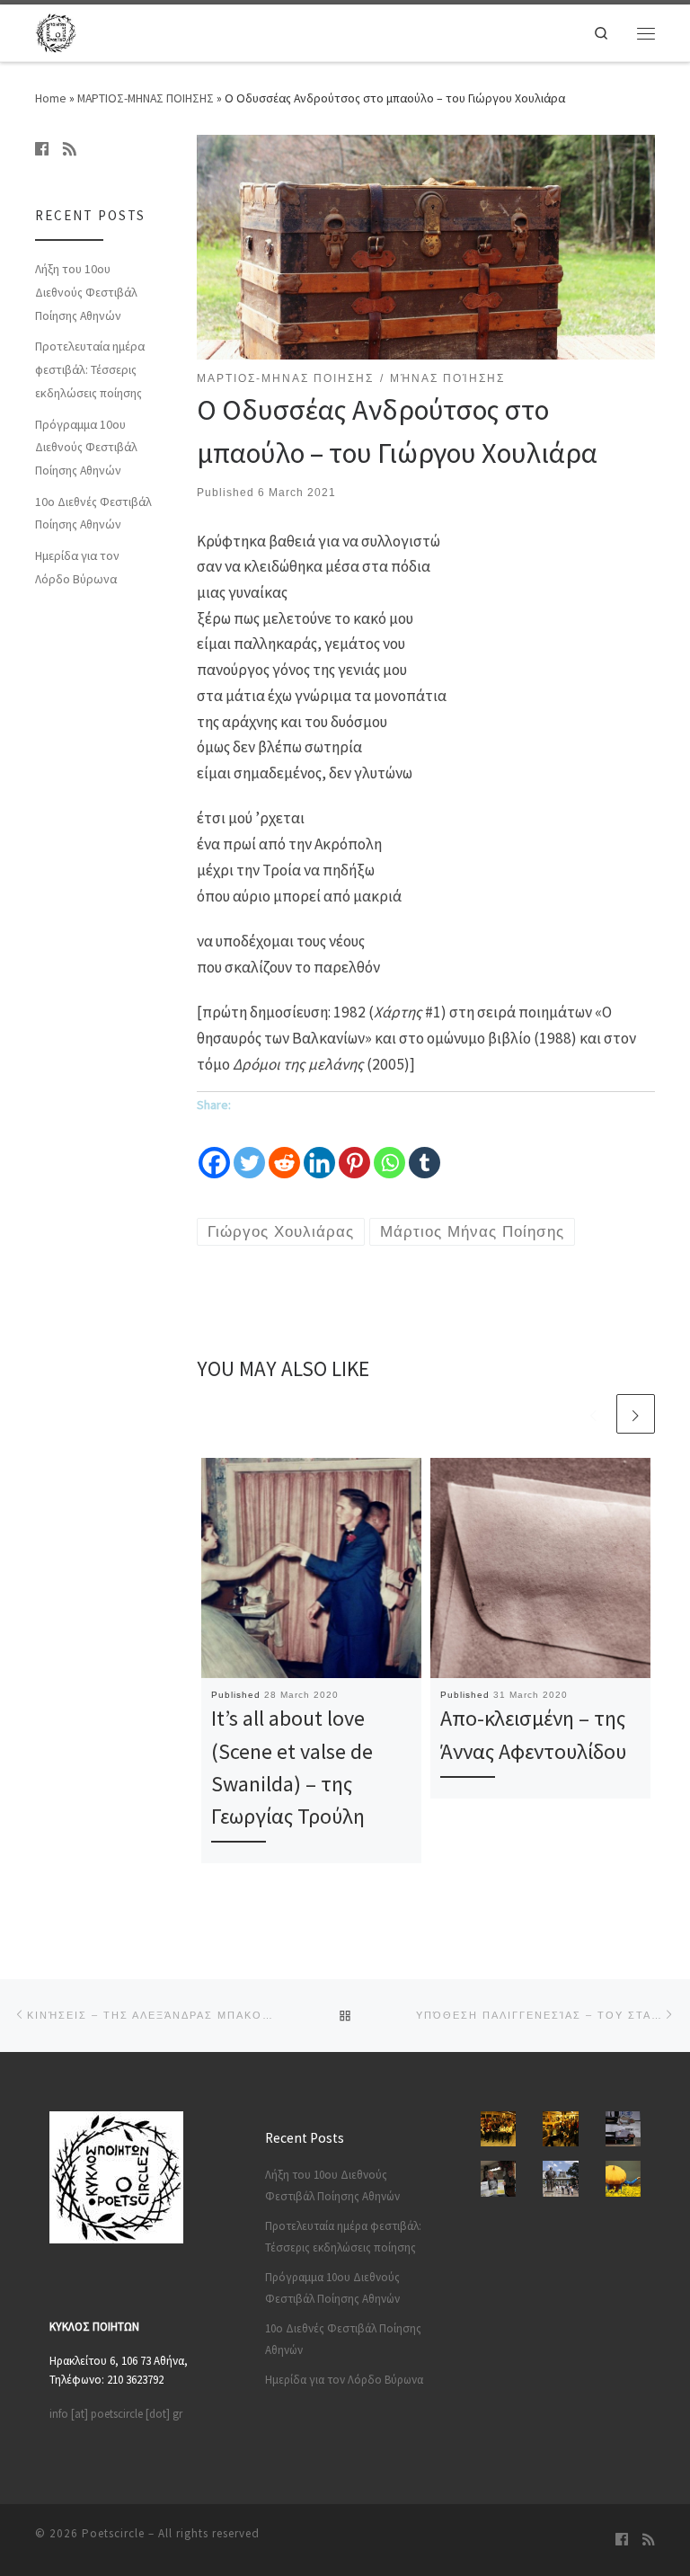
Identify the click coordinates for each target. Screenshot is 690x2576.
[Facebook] (214, 1150)
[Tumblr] (425, 1150)
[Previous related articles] (593, 1413)
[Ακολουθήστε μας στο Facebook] (42, 149)
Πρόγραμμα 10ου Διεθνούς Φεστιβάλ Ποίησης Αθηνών (86, 448)
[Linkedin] (319, 1150)
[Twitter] (249, 1150)
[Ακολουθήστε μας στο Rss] (70, 149)
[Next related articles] (636, 1413)
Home (51, 98)
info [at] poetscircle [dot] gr (116, 2414)
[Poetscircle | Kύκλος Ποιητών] (56, 31)
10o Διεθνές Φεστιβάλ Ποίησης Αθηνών (93, 513)
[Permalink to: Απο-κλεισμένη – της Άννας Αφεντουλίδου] (540, 1568)
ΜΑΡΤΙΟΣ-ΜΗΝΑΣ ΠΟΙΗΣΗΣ (146, 98)
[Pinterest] (354, 1150)
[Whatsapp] (389, 1150)
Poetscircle (113, 2533)
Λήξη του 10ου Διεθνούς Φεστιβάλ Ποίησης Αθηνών (86, 292)
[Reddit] (284, 1150)
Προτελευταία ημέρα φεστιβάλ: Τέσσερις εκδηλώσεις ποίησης (90, 369)
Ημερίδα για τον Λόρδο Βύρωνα (77, 567)
